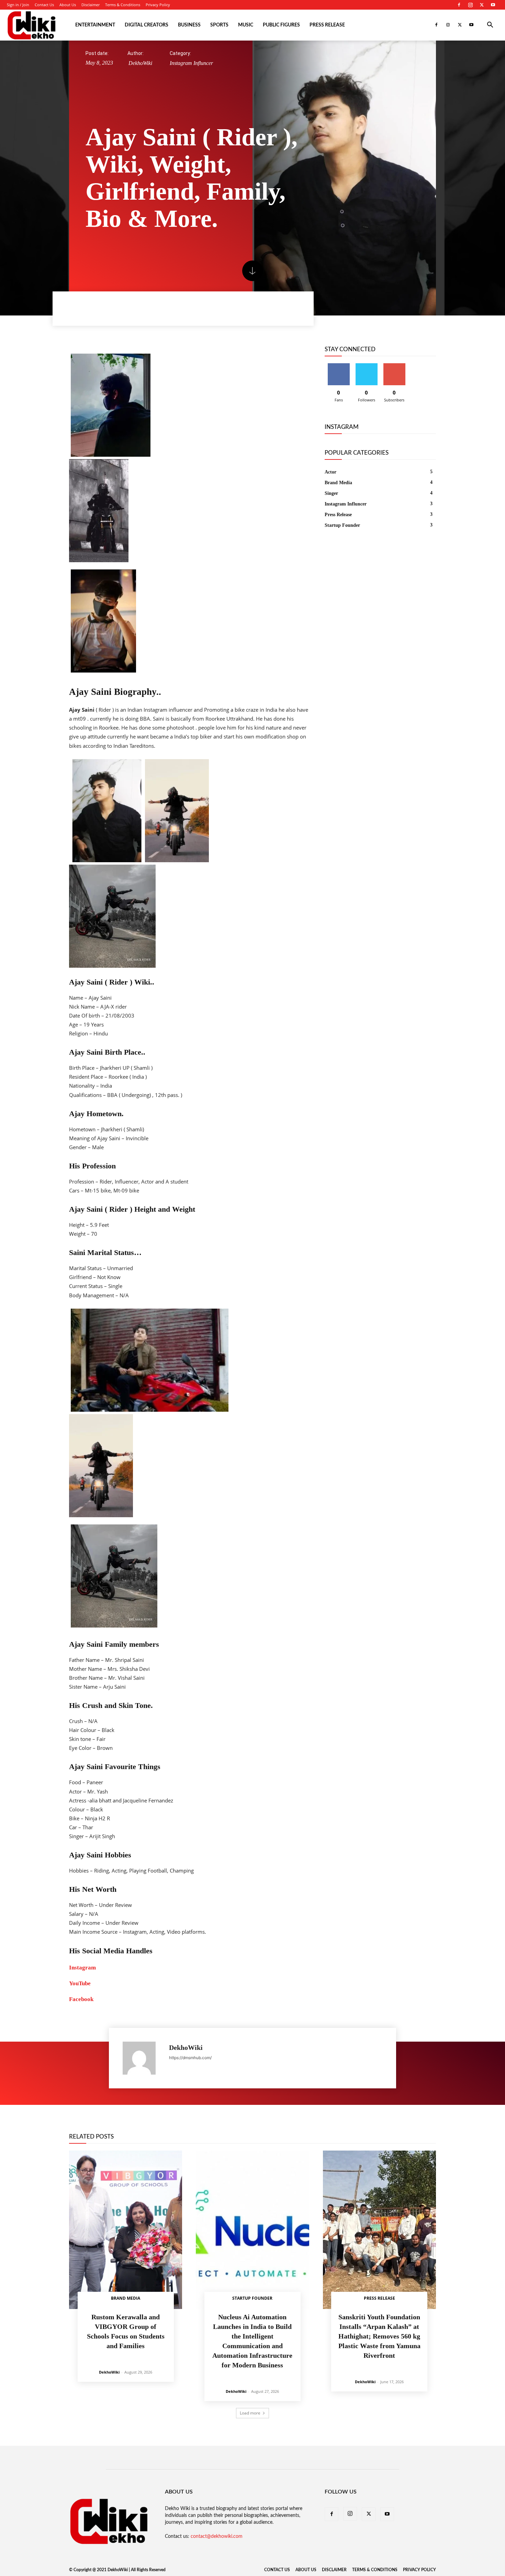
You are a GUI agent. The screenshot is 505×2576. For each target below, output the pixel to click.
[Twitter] (482, 5)
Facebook (81, 1999)
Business (189, 25)
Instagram (82, 1968)
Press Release (327, 25)
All (94, 2126)
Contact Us (44, 5)
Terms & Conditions (123, 5)
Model (207, 2131)
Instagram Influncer (191, 63)
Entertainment (95, 25)
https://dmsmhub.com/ (190, 2058)
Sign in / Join (18, 5)
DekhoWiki (140, 63)
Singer (389, 2131)
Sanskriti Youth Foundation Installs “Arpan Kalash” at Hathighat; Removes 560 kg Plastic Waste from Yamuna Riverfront (379, 2336)
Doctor (314, 2126)
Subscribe (394, 366)
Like (339, 366)
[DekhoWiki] (142, 2058)
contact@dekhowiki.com (217, 2536)
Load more (250, 2413)
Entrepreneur (377, 2126)
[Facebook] (459, 5)
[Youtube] (493, 5)
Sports (219, 25)
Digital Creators (147, 25)
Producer (329, 2131)
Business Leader (244, 2126)
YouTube (80, 1983)
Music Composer (259, 2131)
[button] (490, 26)
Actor (132, 2126)
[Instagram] (470, 5)
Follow (366, 366)
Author (153, 2126)
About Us (68, 5)
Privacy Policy (158, 5)
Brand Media (180, 2126)
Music (246, 25)
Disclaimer (91, 5)
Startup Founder (252, 2298)
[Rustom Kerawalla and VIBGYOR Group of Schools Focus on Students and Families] (126, 2230)
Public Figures (281, 25)
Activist (112, 2126)
